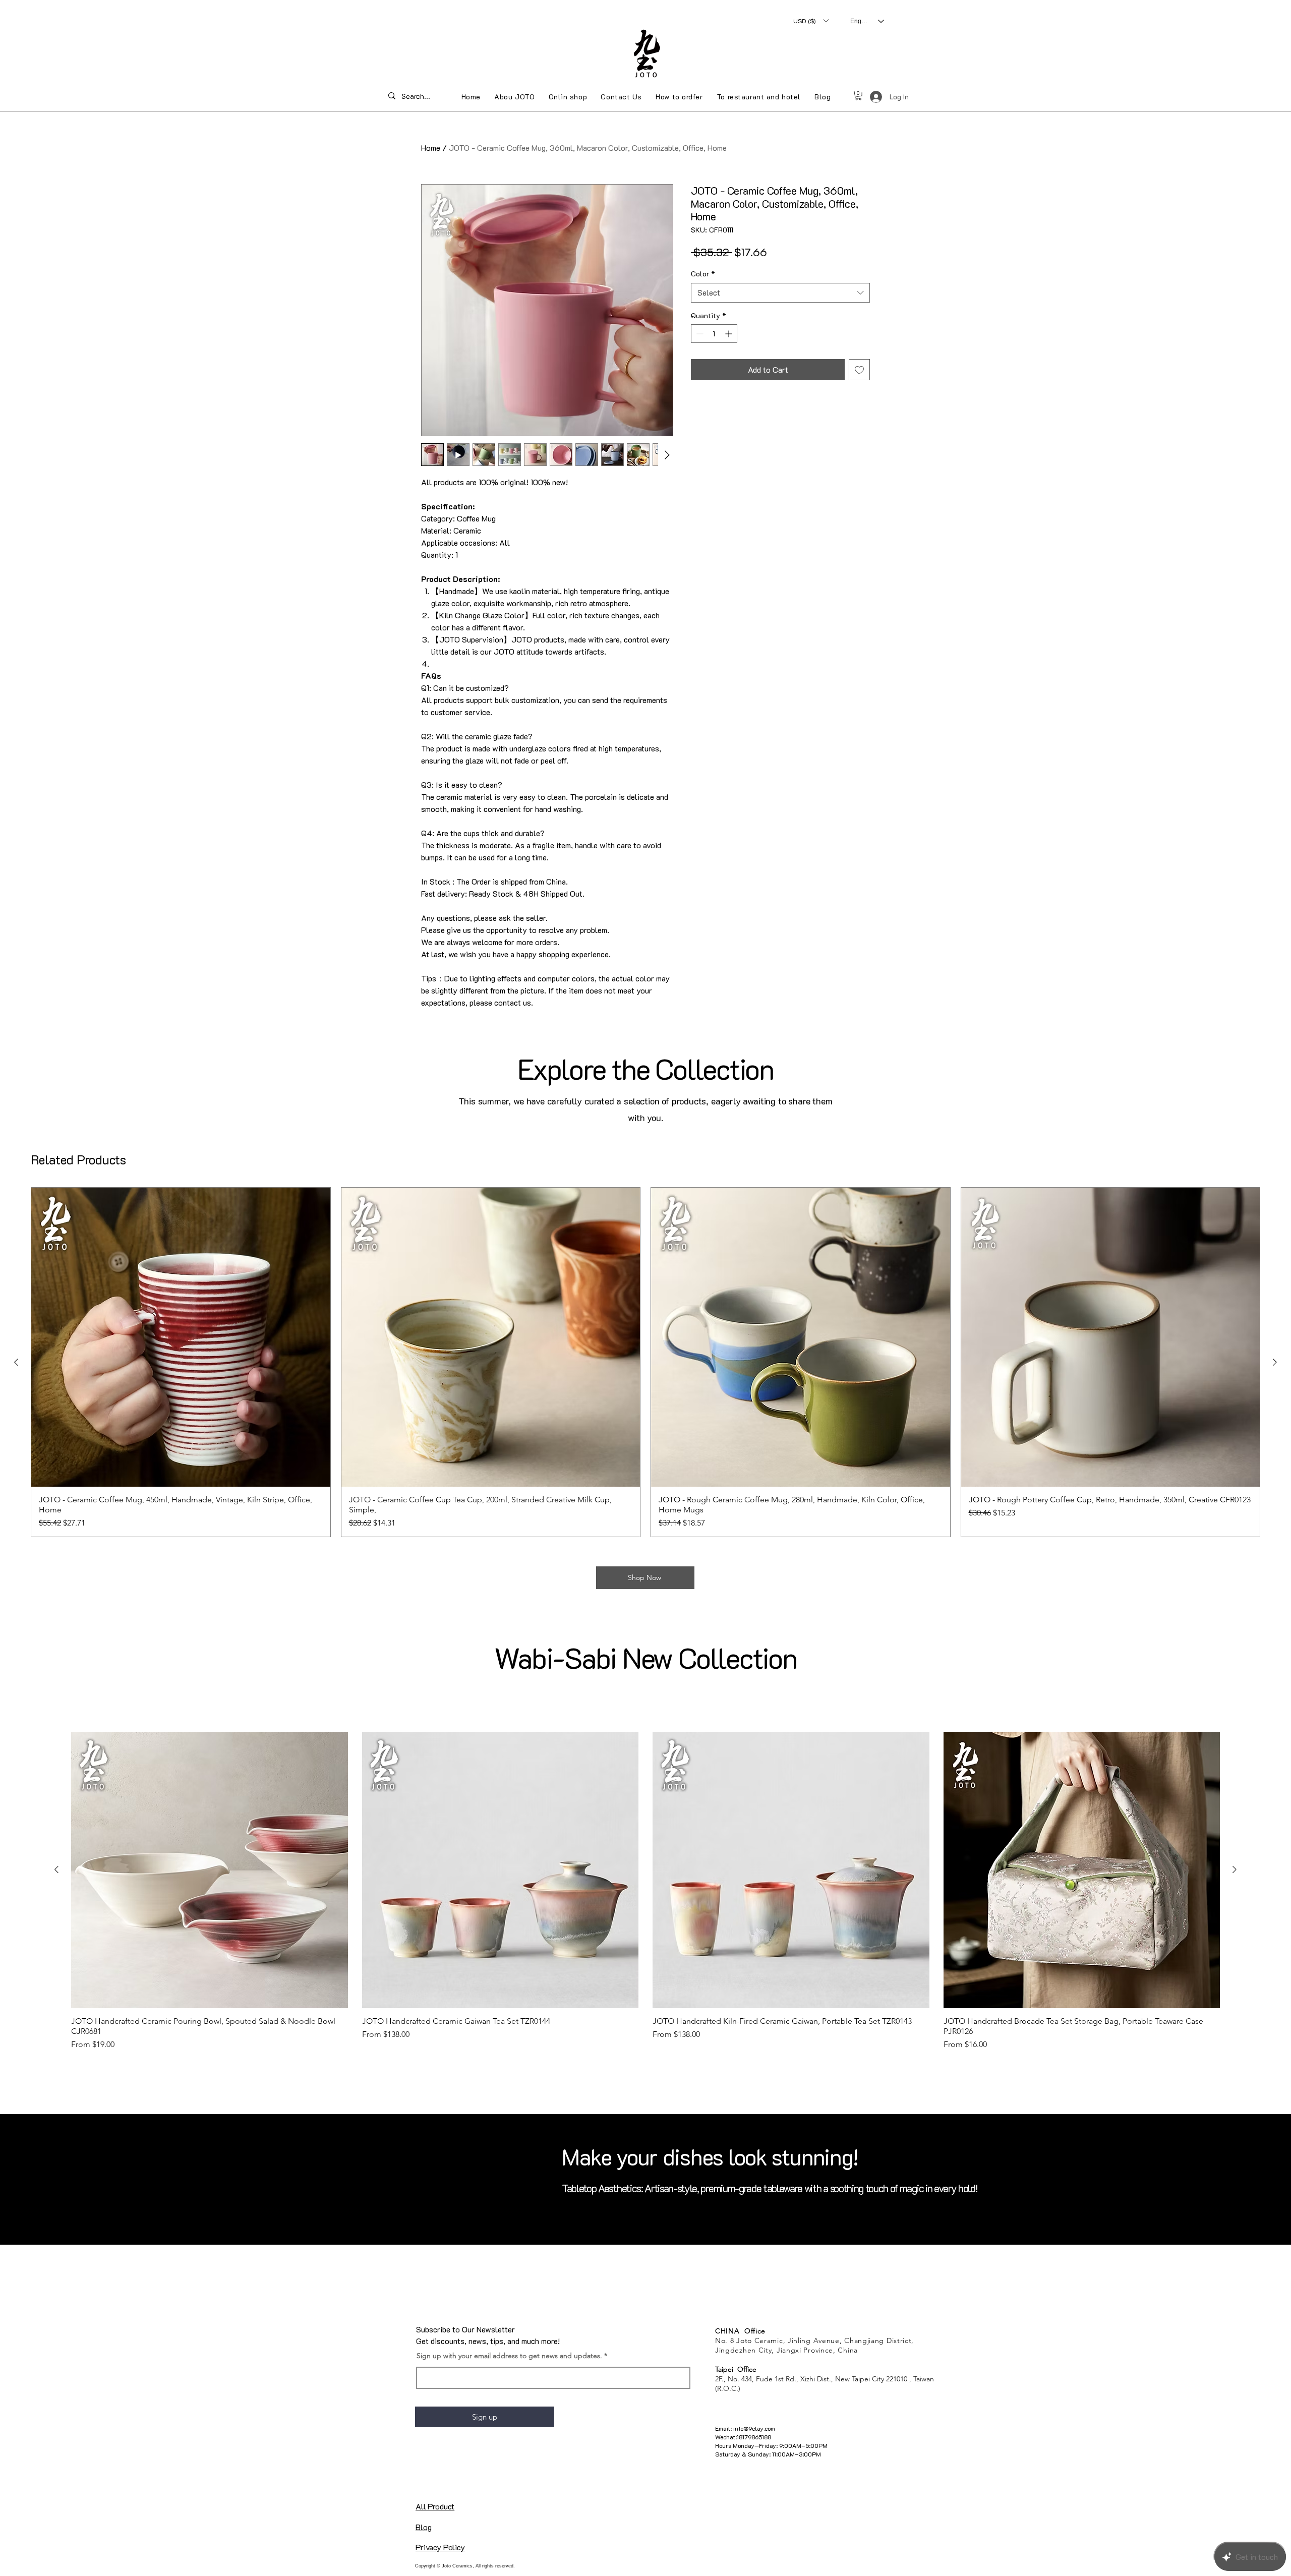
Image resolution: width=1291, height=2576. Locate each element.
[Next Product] (1275, 1362)
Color (703, 274)
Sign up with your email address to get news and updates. (509, 2356)
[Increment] (729, 334)
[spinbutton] (714, 334)
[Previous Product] (16, 1362)
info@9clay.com (754, 2428)
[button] (811, 21)
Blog (423, 2527)
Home (431, 148)
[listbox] (811, 21)
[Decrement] (699, 334)
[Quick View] (181, 1337)
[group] (645, 1362)
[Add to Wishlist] (859, 370)
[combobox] (780, 293)
